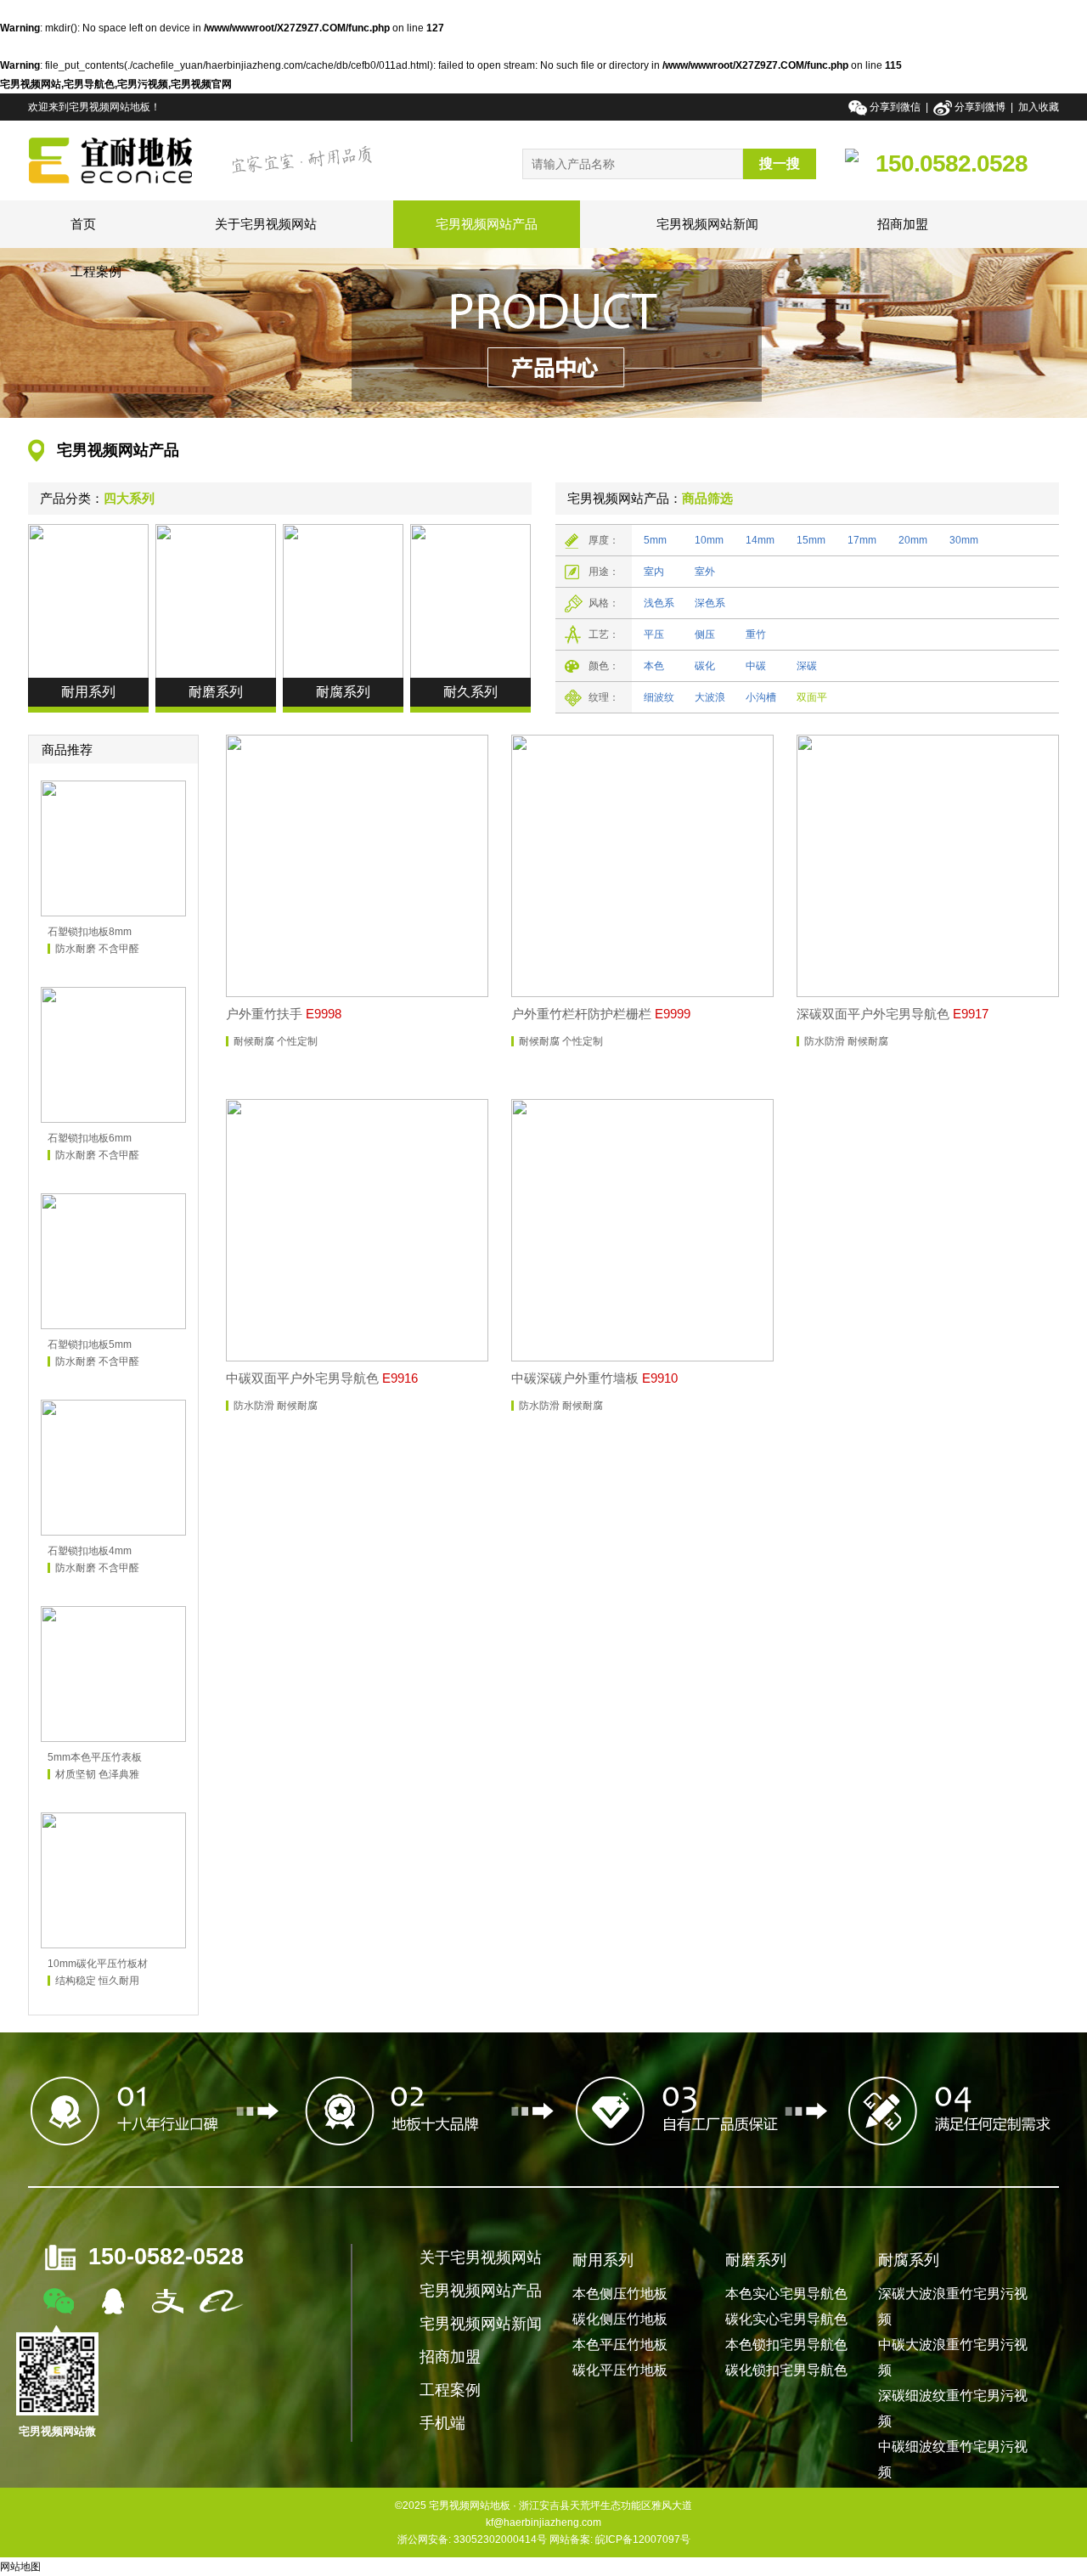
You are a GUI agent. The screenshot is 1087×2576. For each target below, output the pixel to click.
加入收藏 (1039, 107)
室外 (705, 572)
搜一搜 (780, 163)
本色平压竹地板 (620, 2345)
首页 (83, 224)
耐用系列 (603, 2260)
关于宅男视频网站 (266, 224)
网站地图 (20, 2567)
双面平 (812, 697)
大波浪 (710, 697)
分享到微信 (896, 107)
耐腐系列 (909, 2260)
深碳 (807, 666)
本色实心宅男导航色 (786, 2294)
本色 (654, 666)
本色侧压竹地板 (620, 2294)
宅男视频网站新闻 (707, 224)
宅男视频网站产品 (487, 224)
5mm (655, 540)
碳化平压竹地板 (620, 2370)
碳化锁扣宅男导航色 (786, 2370)
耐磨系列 (756, 2260)
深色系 (710, 603)
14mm (760, 540)
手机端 (442, 2423)
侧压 (705, 634)
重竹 (756, 634)
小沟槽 (761, 697)
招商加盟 (903, 224)
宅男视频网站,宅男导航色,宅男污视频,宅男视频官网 (116, 84)
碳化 (705, 666)
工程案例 (96, 271)
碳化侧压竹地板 (620, 2319)
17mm (862, 540)
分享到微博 (980, 107)
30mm (964, 540)
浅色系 (659, 603)
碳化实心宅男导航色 (786, 2319)
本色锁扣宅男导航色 (786, 2345)
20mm (913, 540)
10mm (709, 540)
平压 (654, 634)
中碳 (756, 666)
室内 (654, 572)
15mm (811, 540)
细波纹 (659, 697)
